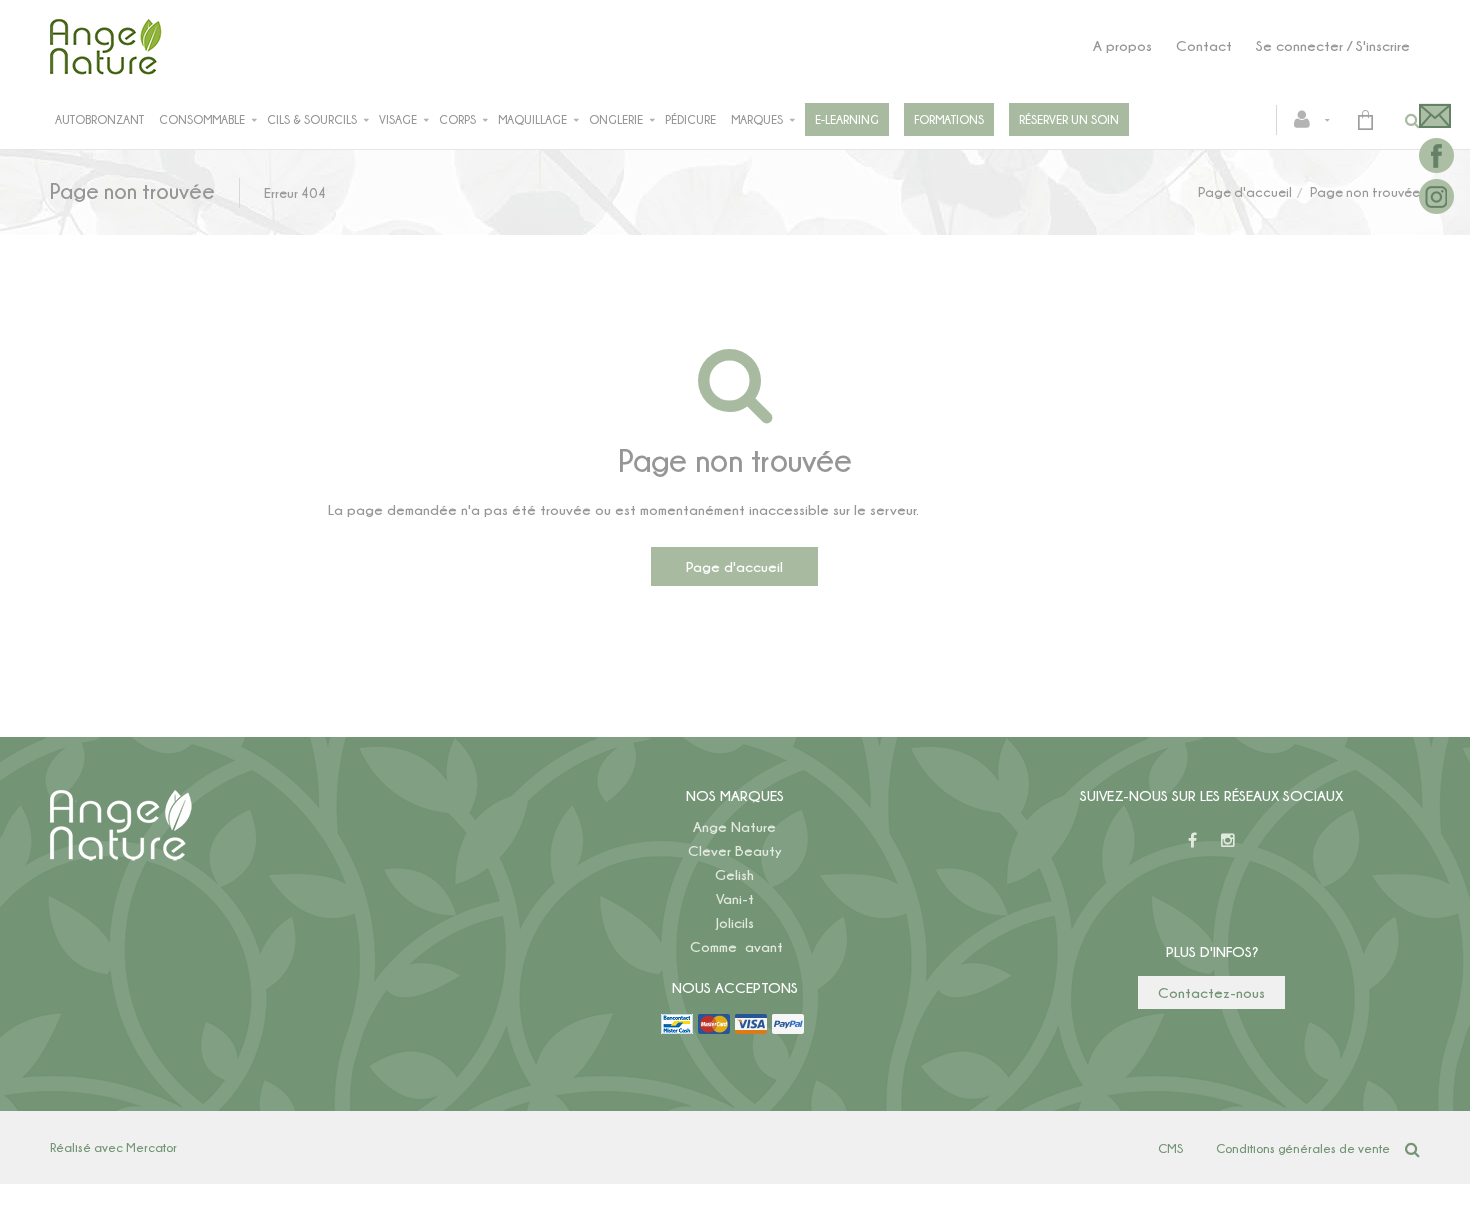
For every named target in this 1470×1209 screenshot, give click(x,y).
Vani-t (735, 898)
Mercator (151, 1147)
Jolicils (735, 922)
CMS (1170, 1148)
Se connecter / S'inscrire (1333, 45)
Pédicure (690, 119)
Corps (457, 119)
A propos (1122, 45)
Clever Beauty (735, 850)
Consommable (202, 119)
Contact (1204, 45)
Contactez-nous (1211, 992)
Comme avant (736, 946)
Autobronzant (99, 119)
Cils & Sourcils (312, 119)
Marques (757, 119)
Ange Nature (734, 826)
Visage (398, 119)
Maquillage (532, 119)
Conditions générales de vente (1303, 1148)
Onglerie (616, 119)
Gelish (734, 874)
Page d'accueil (1245, 191)
